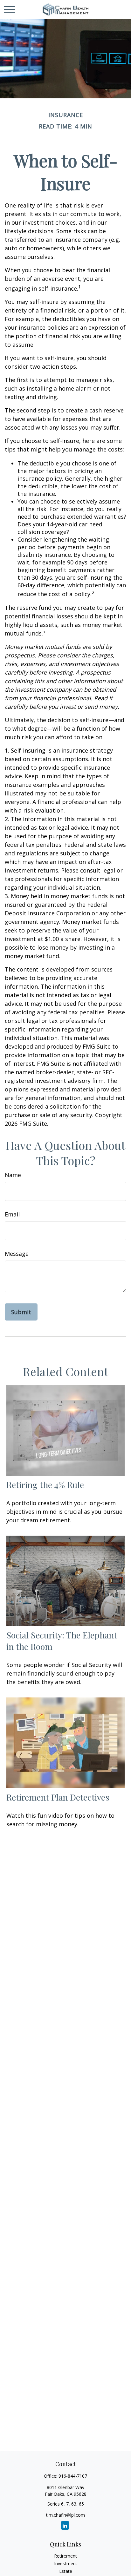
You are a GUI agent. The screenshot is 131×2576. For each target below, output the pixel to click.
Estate (66, 2571)
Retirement (65, 2556)
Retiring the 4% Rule (45, 1485)
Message (17, 1254)
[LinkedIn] (65, 2525)
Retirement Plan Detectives (58, 1797)
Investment (66, 2563)
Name (13, 1175)
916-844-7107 (73, 2476)
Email (12, 1214)
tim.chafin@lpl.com (65, 2515)
